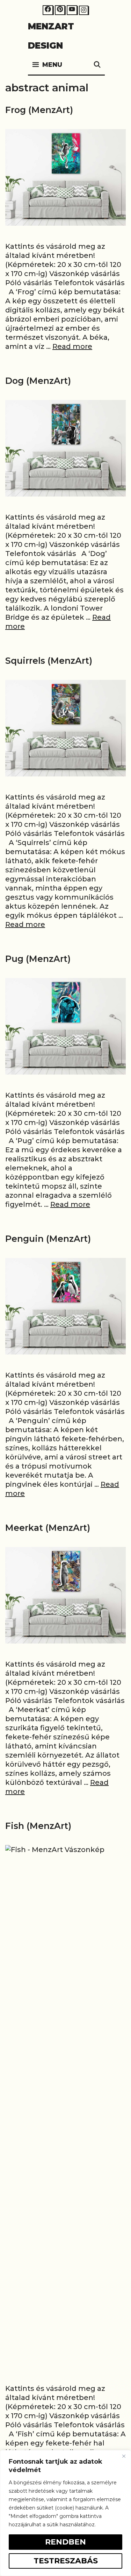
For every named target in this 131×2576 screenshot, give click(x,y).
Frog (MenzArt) (39, 110)
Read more (72, 346)
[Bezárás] (124, 2456)
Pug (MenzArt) (38, 959)
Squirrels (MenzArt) (49, 661)
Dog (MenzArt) (38, 381)
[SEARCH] (97, 65)
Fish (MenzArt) (38, 1826)
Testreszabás (66, 2561)
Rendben (65, 2542)
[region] (65, 2513)
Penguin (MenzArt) (48, 1239)
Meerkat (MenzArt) (48, 1528)
